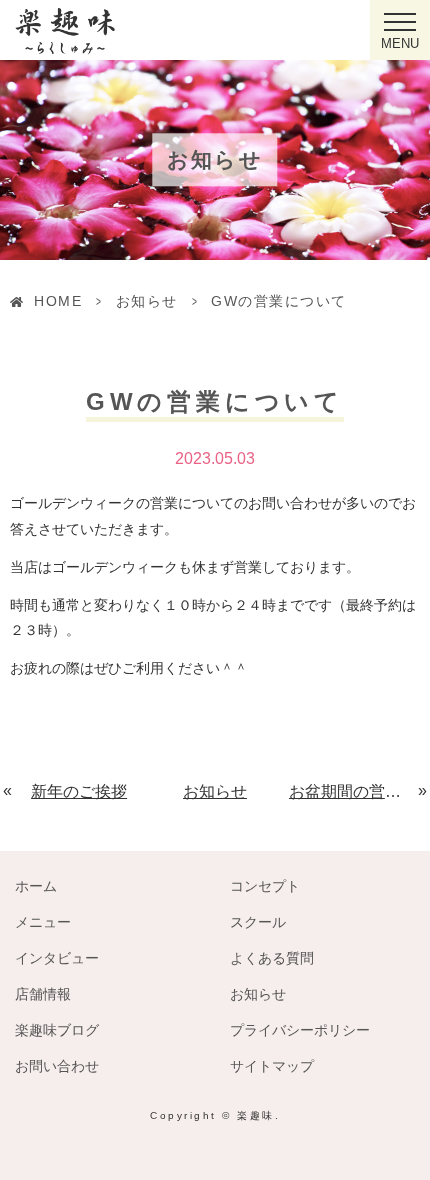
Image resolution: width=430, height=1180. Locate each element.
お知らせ (147, 301)
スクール (258, 922)
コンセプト (265, 886)
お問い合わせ (57, 1066)
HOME (58, 301)
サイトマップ (272, 1066)
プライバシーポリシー (300, 1030)
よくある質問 (272, 958)
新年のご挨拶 (79, 791)
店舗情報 (43, 994)
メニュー (43, 922)
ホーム (36, 886)
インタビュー (57, 958)
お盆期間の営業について (354, 791)
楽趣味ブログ (57, 1030)
